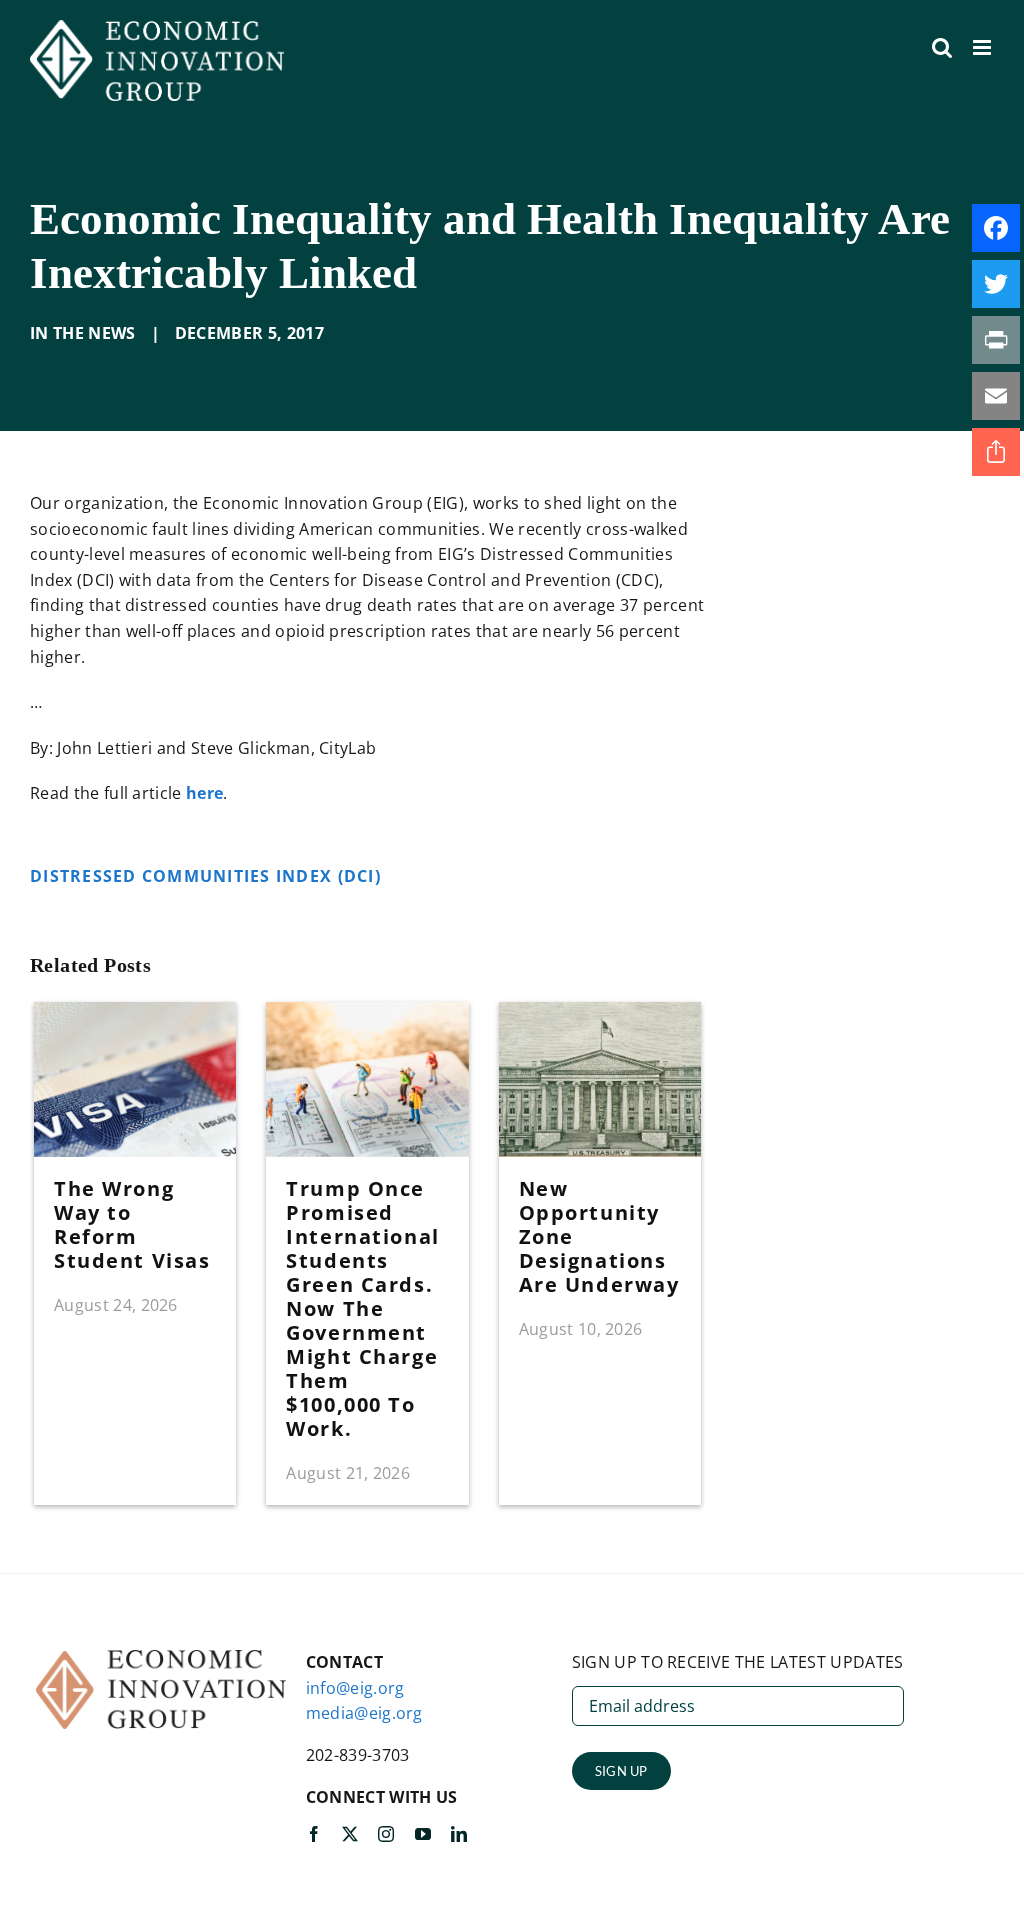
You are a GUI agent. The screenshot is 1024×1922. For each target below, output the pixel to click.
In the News (83, 333)
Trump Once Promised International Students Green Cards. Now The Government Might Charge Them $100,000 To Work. (362, 1308)
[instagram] (386, 1834)
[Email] (996, 396)
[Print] (996, 340)
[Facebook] (996, 228)
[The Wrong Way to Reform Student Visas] (135, 1013)
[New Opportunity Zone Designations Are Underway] (600, 1013)
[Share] (996, 452)
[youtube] (423, 1834)
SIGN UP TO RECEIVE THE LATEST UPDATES (738, 1662)
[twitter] (350, 1834)
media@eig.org (364, 1713)
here (204, 793)
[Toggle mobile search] (942, 47)
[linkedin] (459, 1834)
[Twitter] (996, 284)
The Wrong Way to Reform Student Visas (132, 1224)
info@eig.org (355, 1688)
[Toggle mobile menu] (983, 47)
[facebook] (314, 1834)
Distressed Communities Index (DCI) (208, 876)
